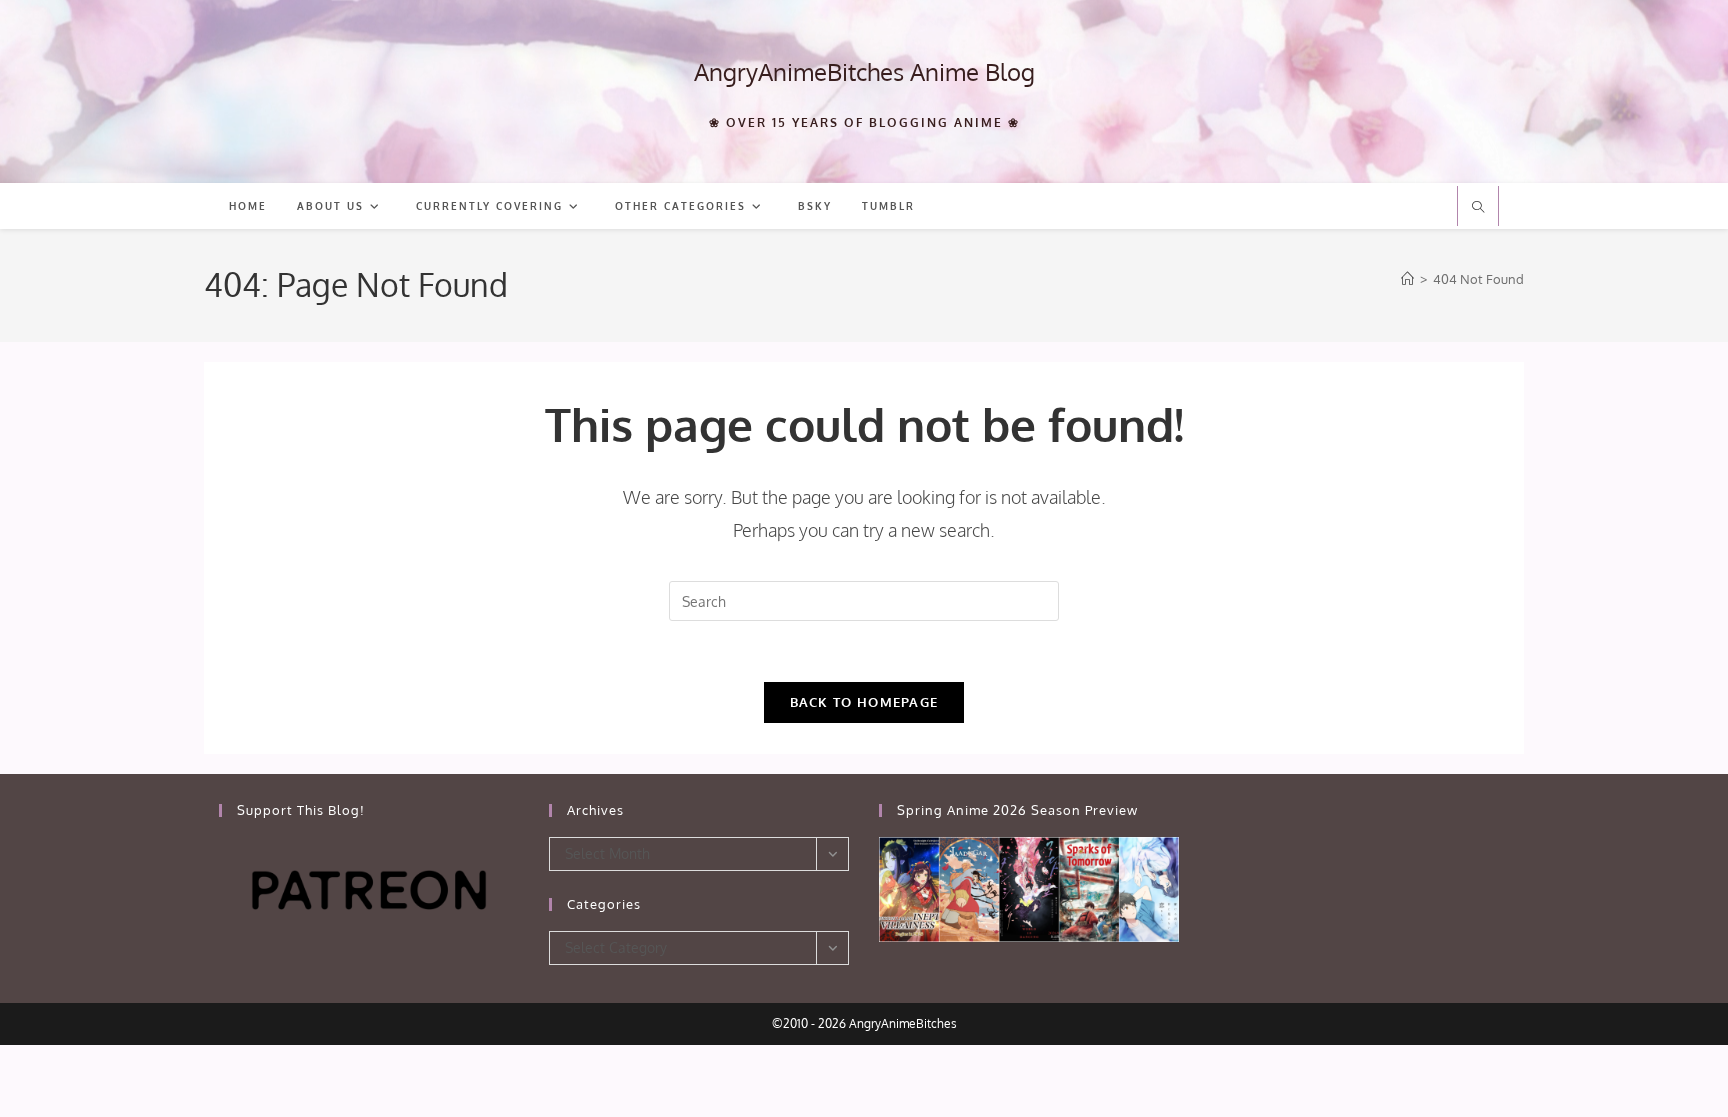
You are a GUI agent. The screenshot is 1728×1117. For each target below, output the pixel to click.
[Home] (1407, 279)
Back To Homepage (864, 702)
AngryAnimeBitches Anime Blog (864, 71)
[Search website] (1478, 208)
